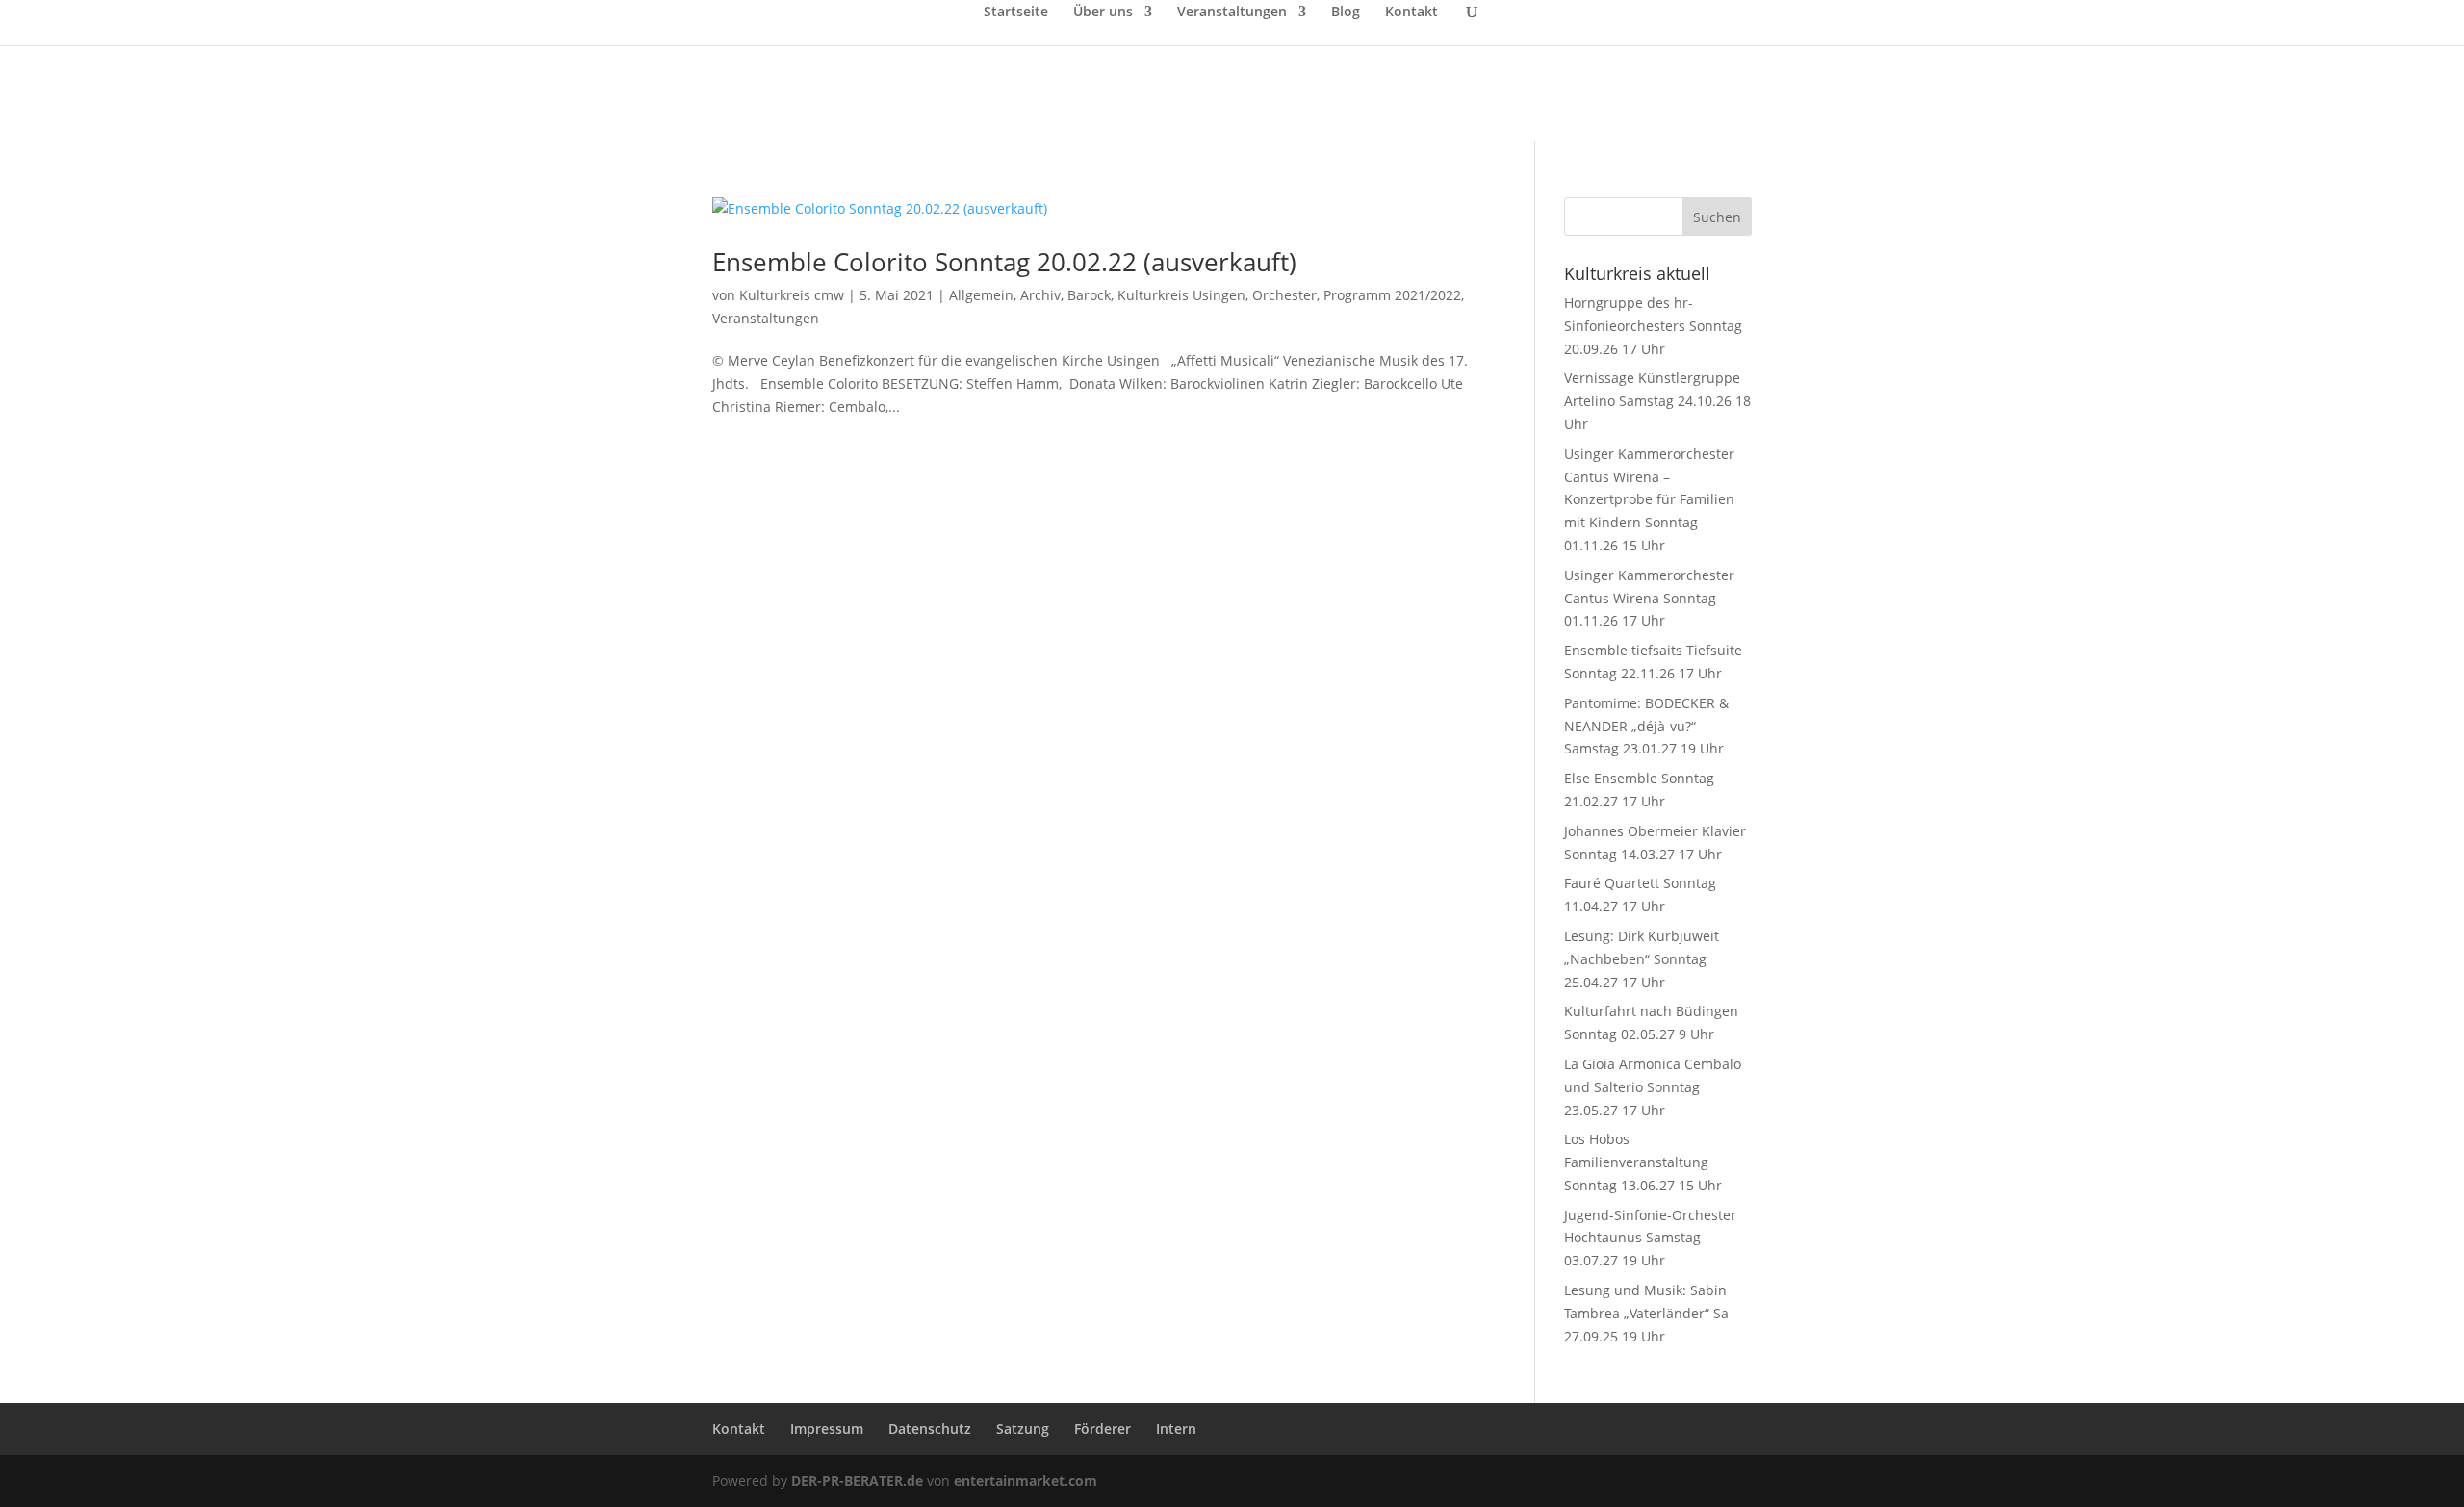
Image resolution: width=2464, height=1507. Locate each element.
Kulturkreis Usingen (1181, 295)
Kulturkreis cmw (792, 295)
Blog (1346, 13)
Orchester (1284, 295)
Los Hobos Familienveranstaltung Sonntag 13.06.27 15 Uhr (1643, 1162)
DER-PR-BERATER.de (857, 1481)
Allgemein (981, 295)
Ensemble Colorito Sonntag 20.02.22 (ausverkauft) (1004, 262)
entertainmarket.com (1026, 1481)
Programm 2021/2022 (1392, 295)
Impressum (827, 1429)
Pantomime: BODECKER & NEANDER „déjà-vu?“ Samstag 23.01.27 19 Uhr (1646, 726)
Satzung (1023, 1429)
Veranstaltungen (1232, 13)
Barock (1089, 295)
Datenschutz (930, 1429)
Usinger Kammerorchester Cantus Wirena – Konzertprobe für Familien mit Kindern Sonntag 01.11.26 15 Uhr (1649, 499)
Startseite (1016, 13)
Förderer (1103, 1429)
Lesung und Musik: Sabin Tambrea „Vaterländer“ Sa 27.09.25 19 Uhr (1646, 1313)
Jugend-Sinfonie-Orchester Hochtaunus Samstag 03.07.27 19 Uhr (1650, 1238)
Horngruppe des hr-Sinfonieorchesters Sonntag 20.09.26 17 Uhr (1653, 326)
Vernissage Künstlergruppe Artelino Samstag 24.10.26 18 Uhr (1657, 401)
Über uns (1103, 13)
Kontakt (1412, 13)
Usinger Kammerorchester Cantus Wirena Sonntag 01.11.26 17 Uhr (1649, 598)
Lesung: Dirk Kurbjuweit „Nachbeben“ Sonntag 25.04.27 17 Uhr (1642, 959)
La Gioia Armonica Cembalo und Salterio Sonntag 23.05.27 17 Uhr (1653, 1087)
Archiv (1040, 295)
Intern (1176, 1429)
